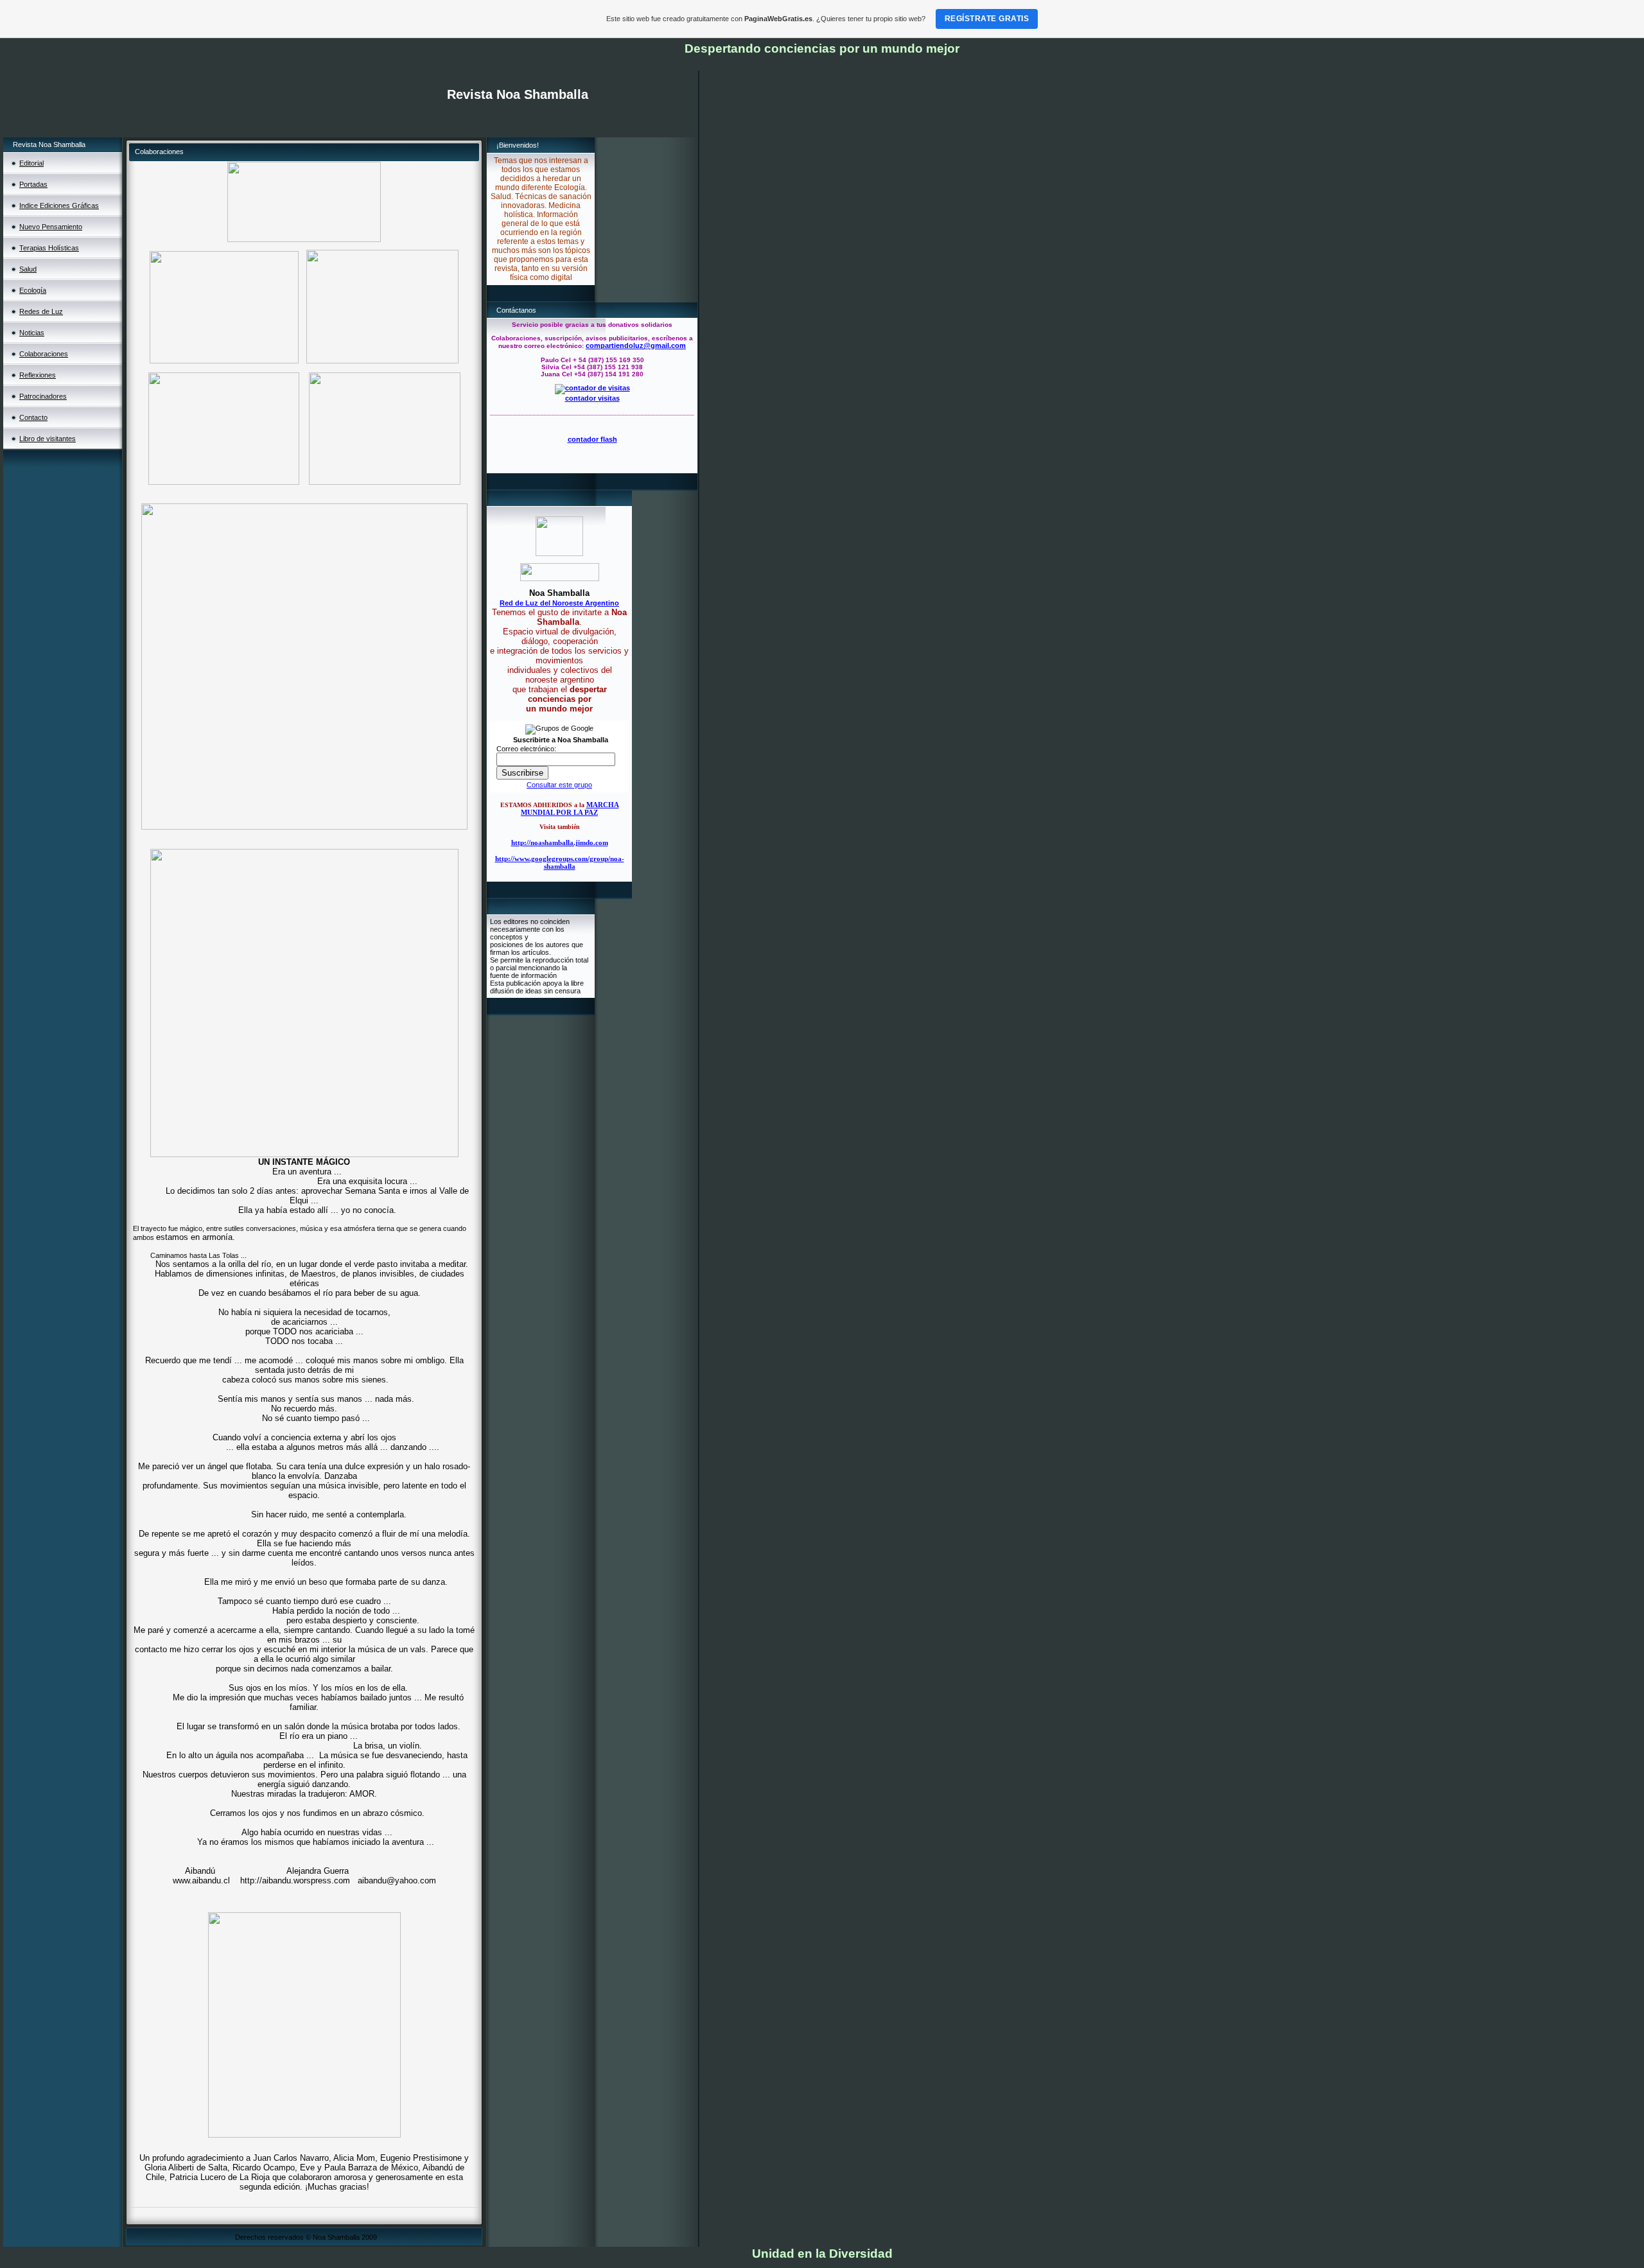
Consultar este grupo (559, 785)
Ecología (33, 290)
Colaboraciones (44, 354)
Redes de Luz (41, 311)
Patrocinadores (43, 396)
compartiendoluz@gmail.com (636, 345)
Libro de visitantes (48, 439)
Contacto (33, 417)
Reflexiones (38, 375)
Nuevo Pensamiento (51, 227)
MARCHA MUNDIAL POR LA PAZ (570, 808)
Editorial (31, 163)
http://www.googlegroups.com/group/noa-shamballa (560, 862)
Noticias (32, 333)
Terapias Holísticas (49, 248)
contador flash (592, 439)
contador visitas (592, 398)
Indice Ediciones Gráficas (59, 205)
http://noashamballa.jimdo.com (560, 842)
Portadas (33, 184)
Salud (28, 269)
